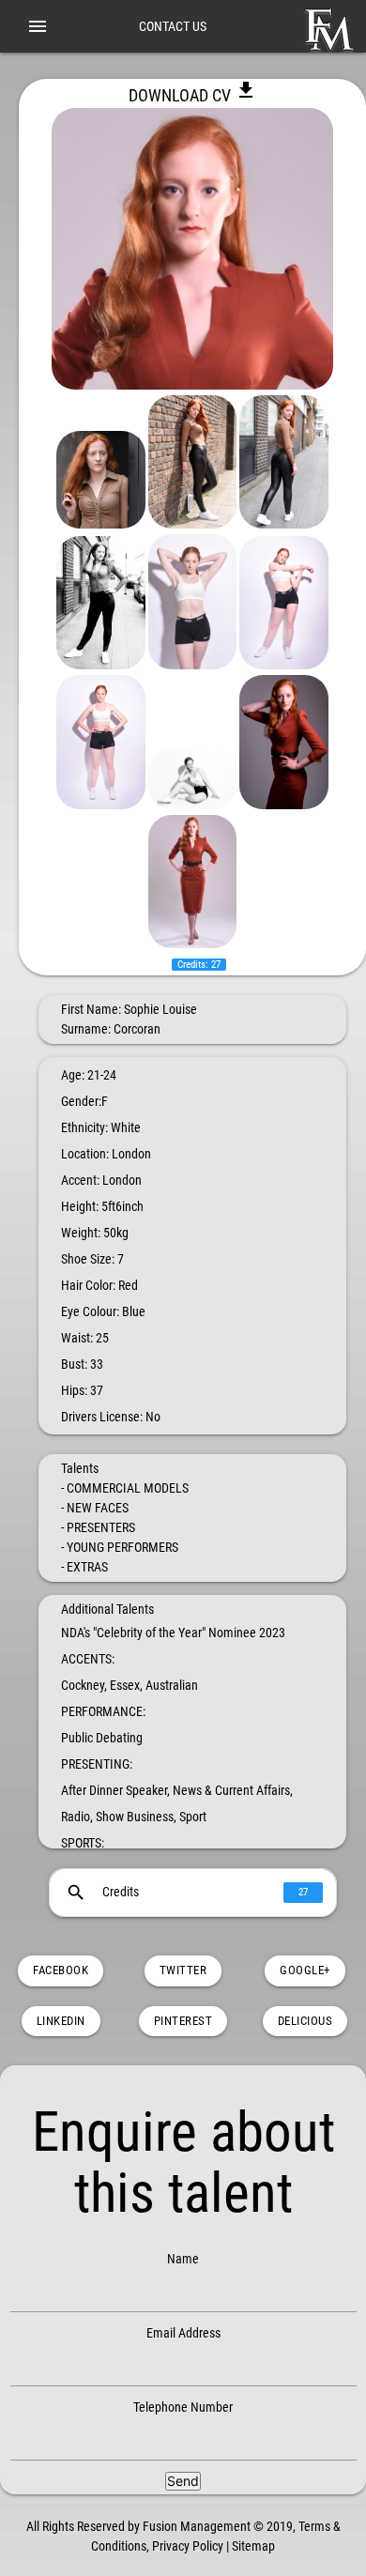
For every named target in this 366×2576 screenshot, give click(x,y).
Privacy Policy (188, 2546)
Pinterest (183, 2021)
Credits (187, 1893)
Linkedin (61, 2021)
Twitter (183, 1970)
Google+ (305, 1970)
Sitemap (253, 2546)
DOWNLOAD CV (193, 95)
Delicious (305, 2021)
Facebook (61, 1970)
